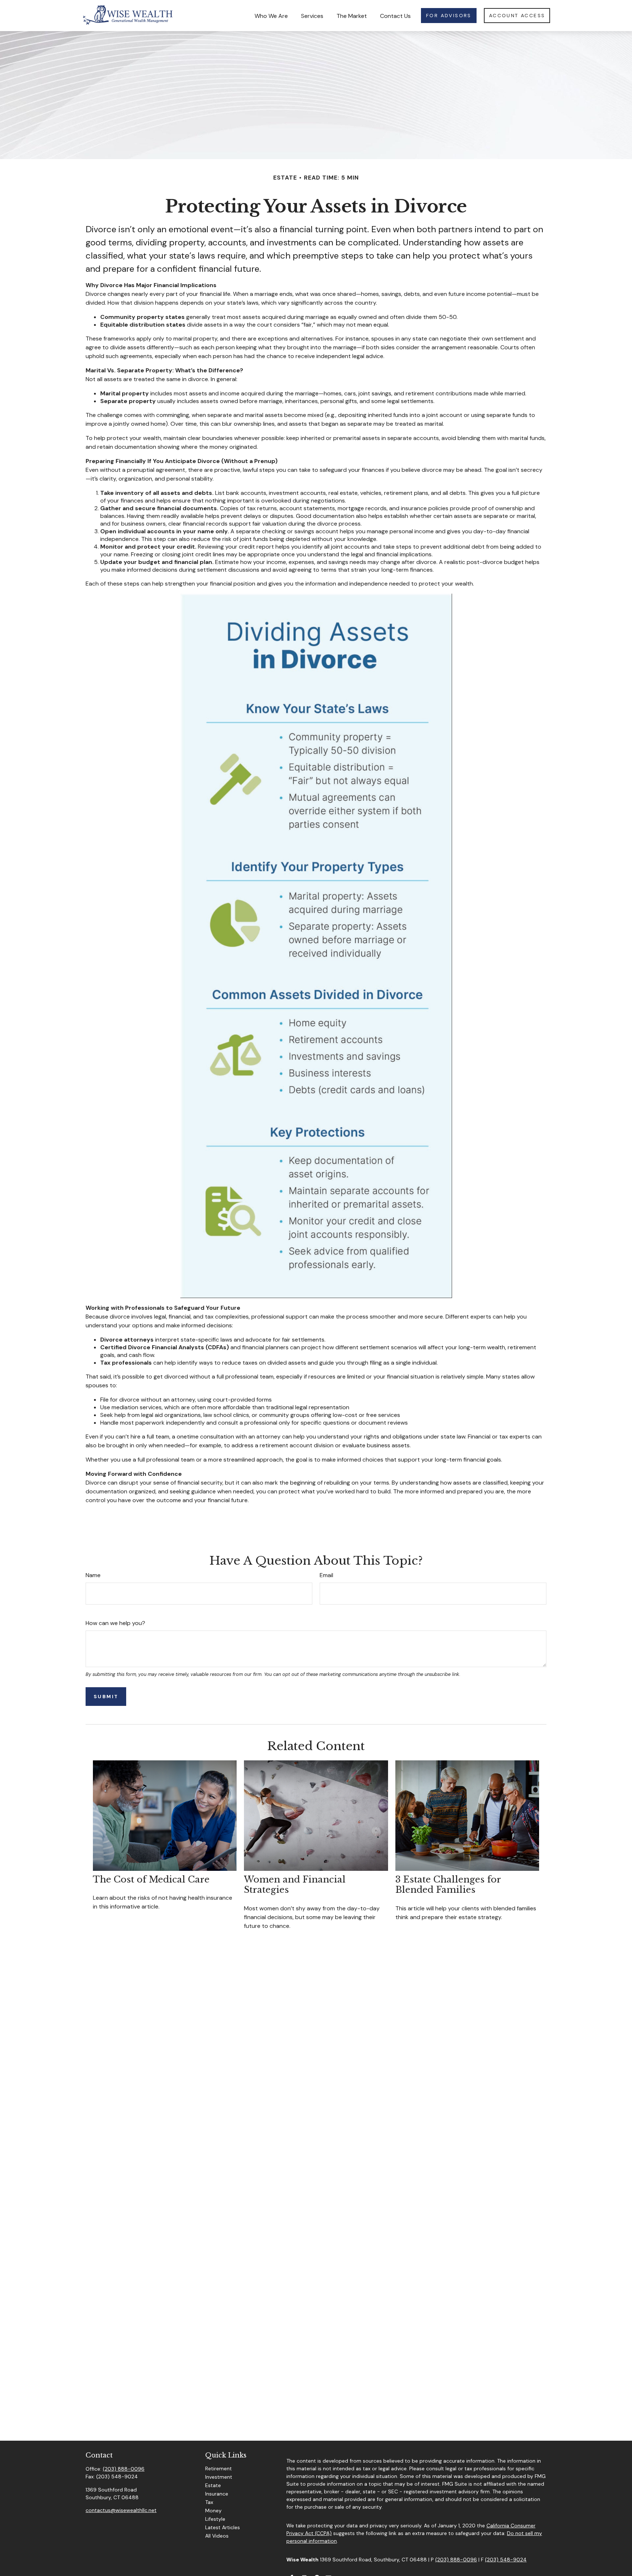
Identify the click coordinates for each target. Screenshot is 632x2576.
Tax (209, 2502)
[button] (271, 15)
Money (213, 2511)
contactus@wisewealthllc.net (121, 2510)
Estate (213, 2485)
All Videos (217, 2536)
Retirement (219, 2468)
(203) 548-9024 (506, 2560)
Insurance (217, 2494)
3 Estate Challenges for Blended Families (448, 1885)
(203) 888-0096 (124, 2469)
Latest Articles (223, 2527)
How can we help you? (115, 1623)
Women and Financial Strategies (295, 1885)
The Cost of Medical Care (151, 1879)
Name (93, 1575)
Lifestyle (215, 2519)
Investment (219, 2477)
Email (326, 1575)
